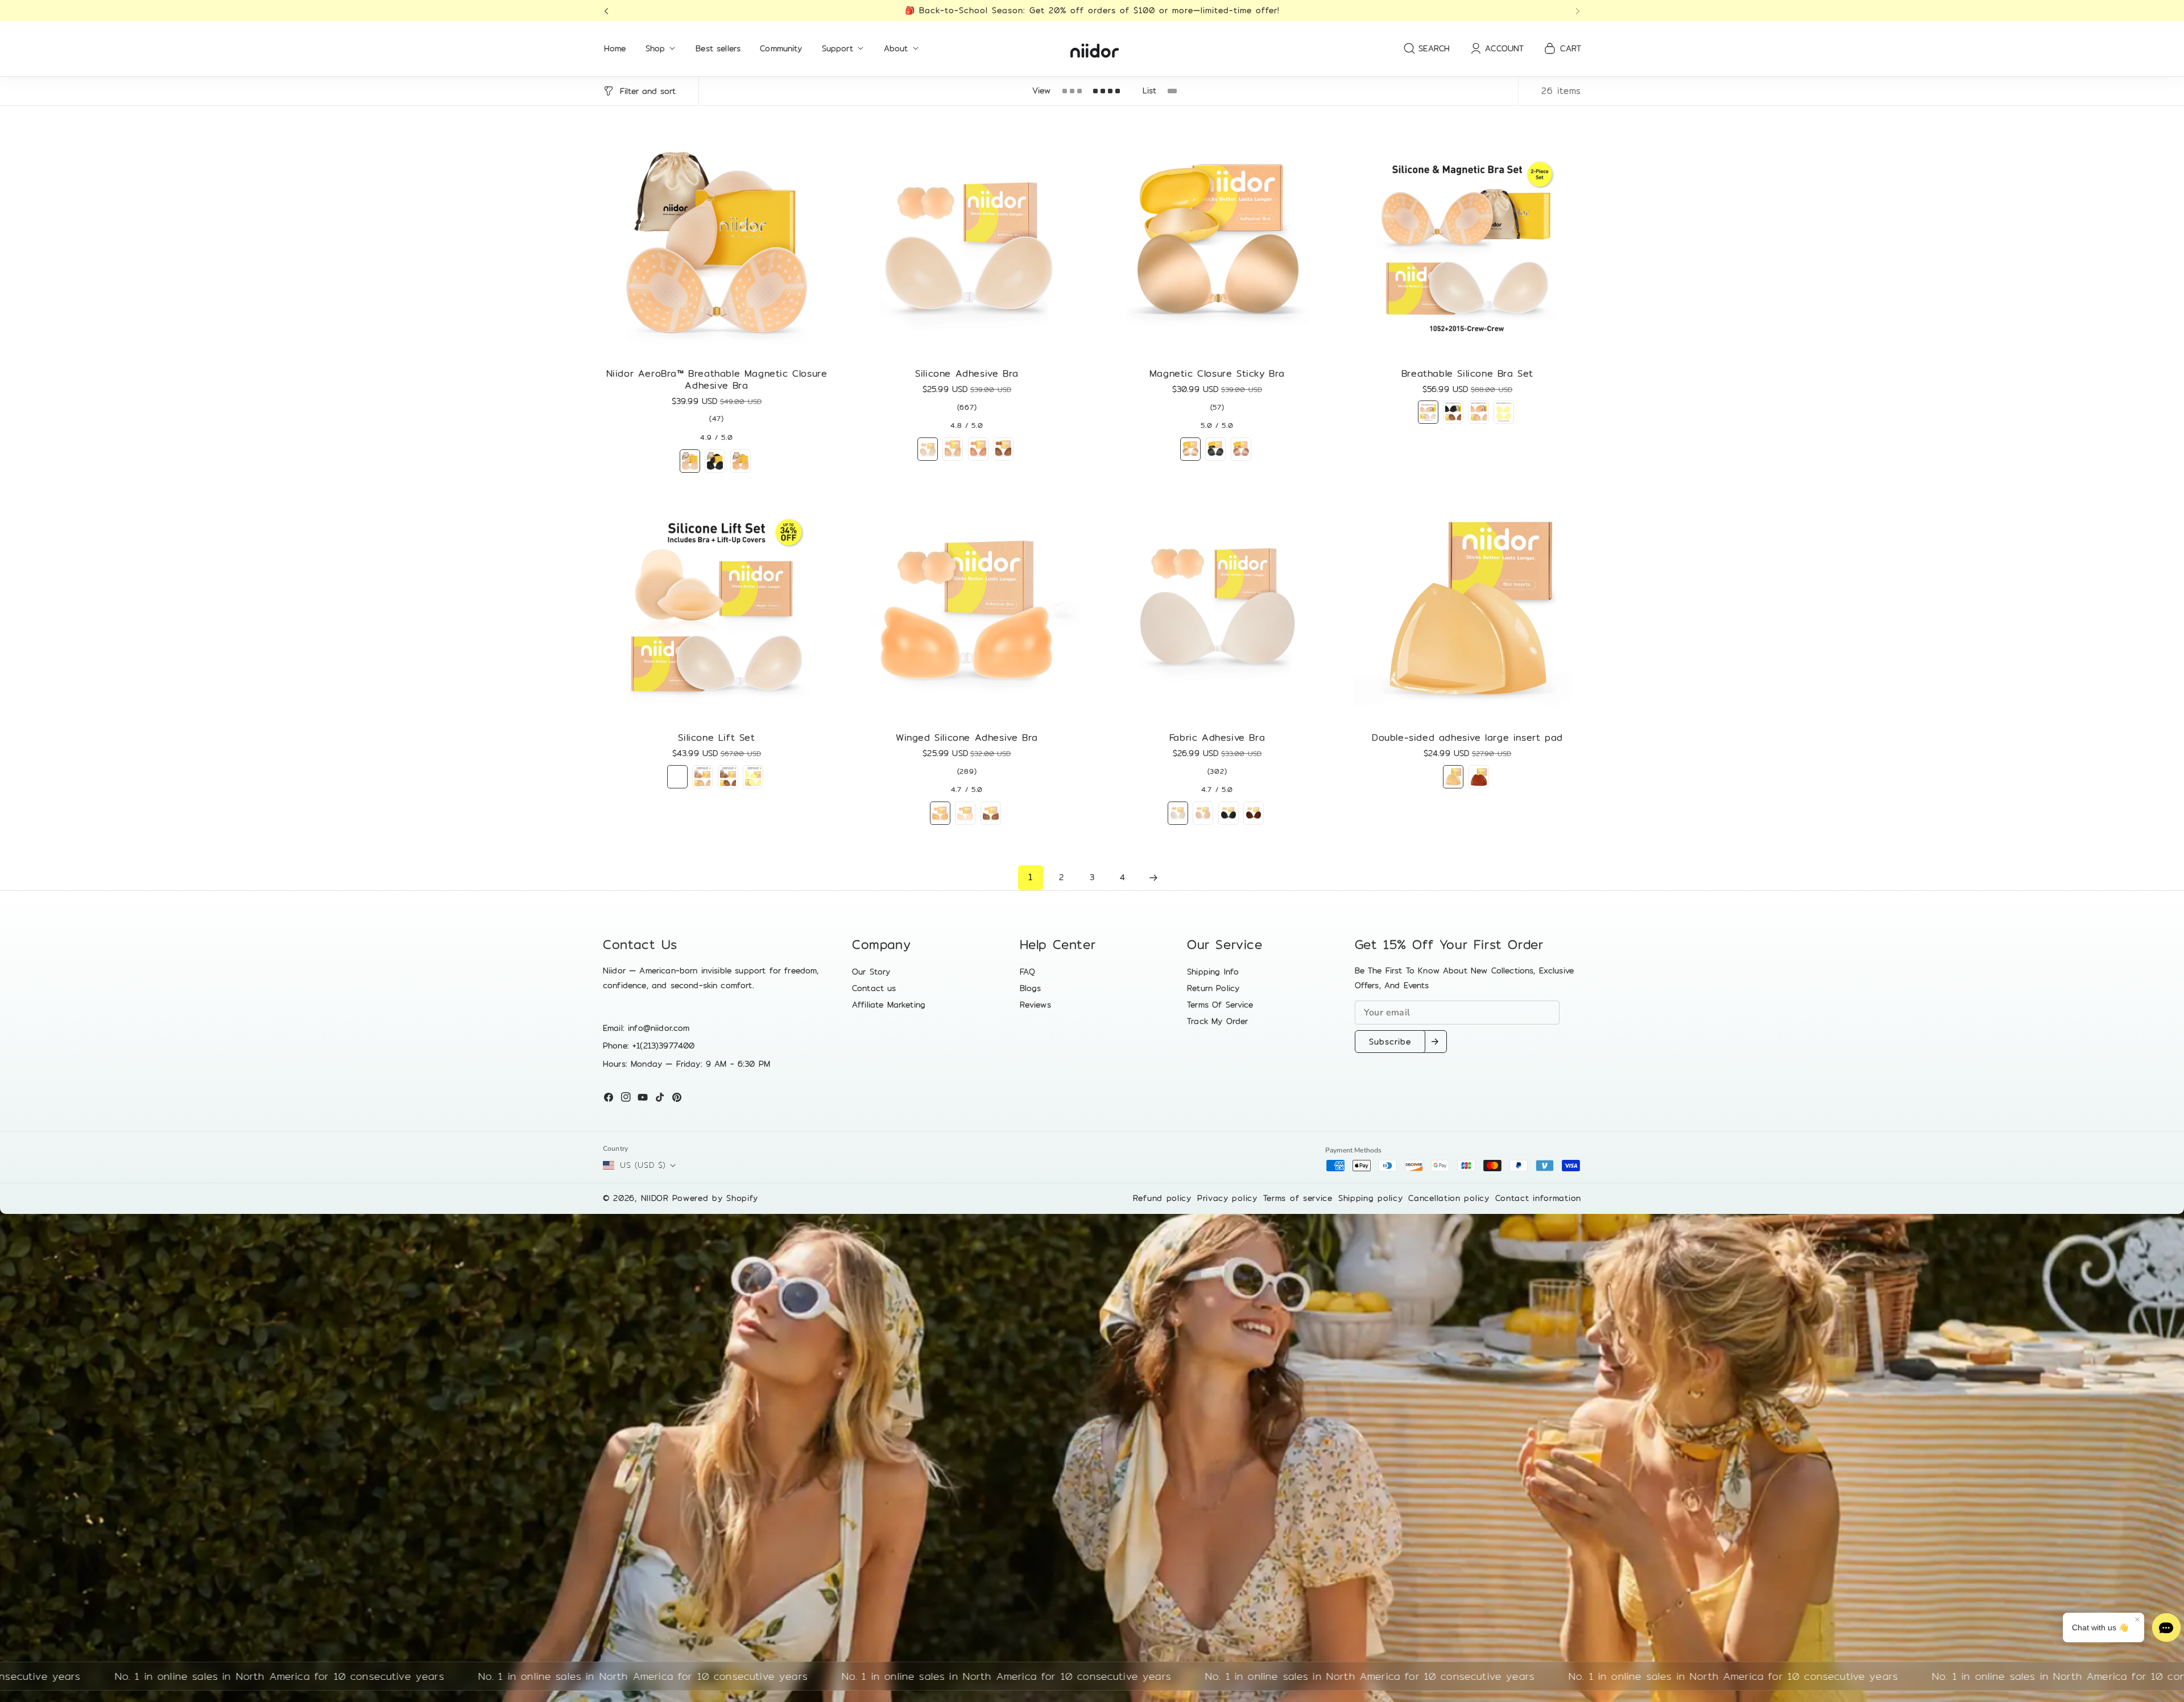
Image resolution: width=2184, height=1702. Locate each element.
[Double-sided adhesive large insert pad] (1467, 609)
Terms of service (1298, 1198)
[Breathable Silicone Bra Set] (1467, 245)
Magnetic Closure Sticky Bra (1217, 374)
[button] (610, 11)
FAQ (1027, 972)
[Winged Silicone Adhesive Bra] (967, 609)
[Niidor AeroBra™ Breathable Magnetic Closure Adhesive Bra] (717, 245)
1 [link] (1030, 877)
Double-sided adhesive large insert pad (1467, 738)
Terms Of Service (1220, 1005)
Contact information (1538, 1198)
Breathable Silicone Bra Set (1467, 373)
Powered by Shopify (715, 1198)
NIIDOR (655, 1198)
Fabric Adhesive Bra (1217, 738)
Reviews (1035, 1005)
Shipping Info (1213, 972)
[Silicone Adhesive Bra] (967, 245)
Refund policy (1162, 1198)
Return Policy (1213, 988)
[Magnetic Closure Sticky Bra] (1217, 245)
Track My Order (1217, 1021)
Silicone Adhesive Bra (967, 374)
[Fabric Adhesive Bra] (1217, 609)
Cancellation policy (1449, 1198)
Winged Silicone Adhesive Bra (967, 738)
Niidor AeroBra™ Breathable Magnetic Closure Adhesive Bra (717, 380)
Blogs (1031, 988)
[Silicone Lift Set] (717, 609)
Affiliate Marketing (889, 1005)
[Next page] (1153, 878)
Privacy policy (1227, 1198)
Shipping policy (1371, 1198)
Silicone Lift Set (716, 738)
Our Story (871, 972)
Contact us (874, 988)
